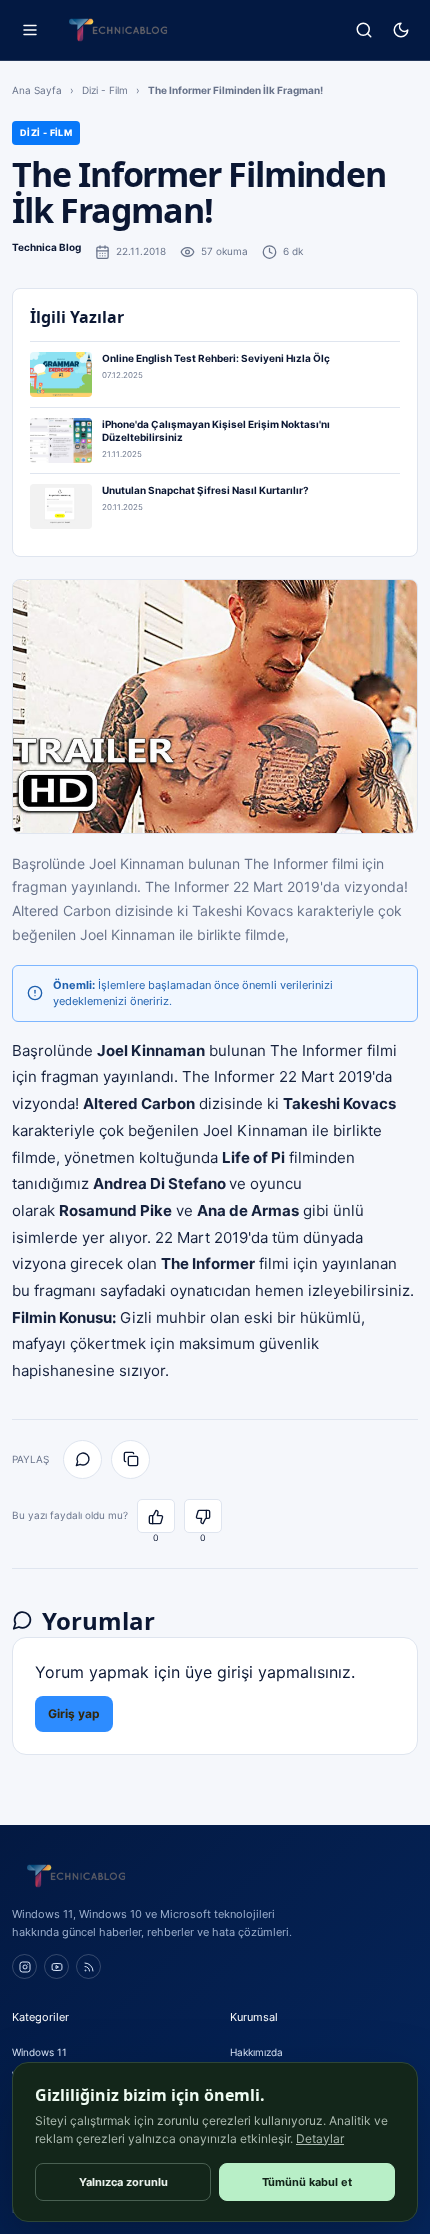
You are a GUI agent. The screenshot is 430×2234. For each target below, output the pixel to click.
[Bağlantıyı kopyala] (130, 1459)
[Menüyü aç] (29, 30)
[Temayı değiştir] (400, 30)
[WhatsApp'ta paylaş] (82, 1459)
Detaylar (320, 2138)
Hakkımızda (256, 2052)
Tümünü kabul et (307, 2182)
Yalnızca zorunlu (123, 2182)
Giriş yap (74, 1713)
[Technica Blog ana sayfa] (118, 30)
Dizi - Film (105, 90)
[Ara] (363, 30)
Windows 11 (39, 2052)
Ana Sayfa (37, 90)
